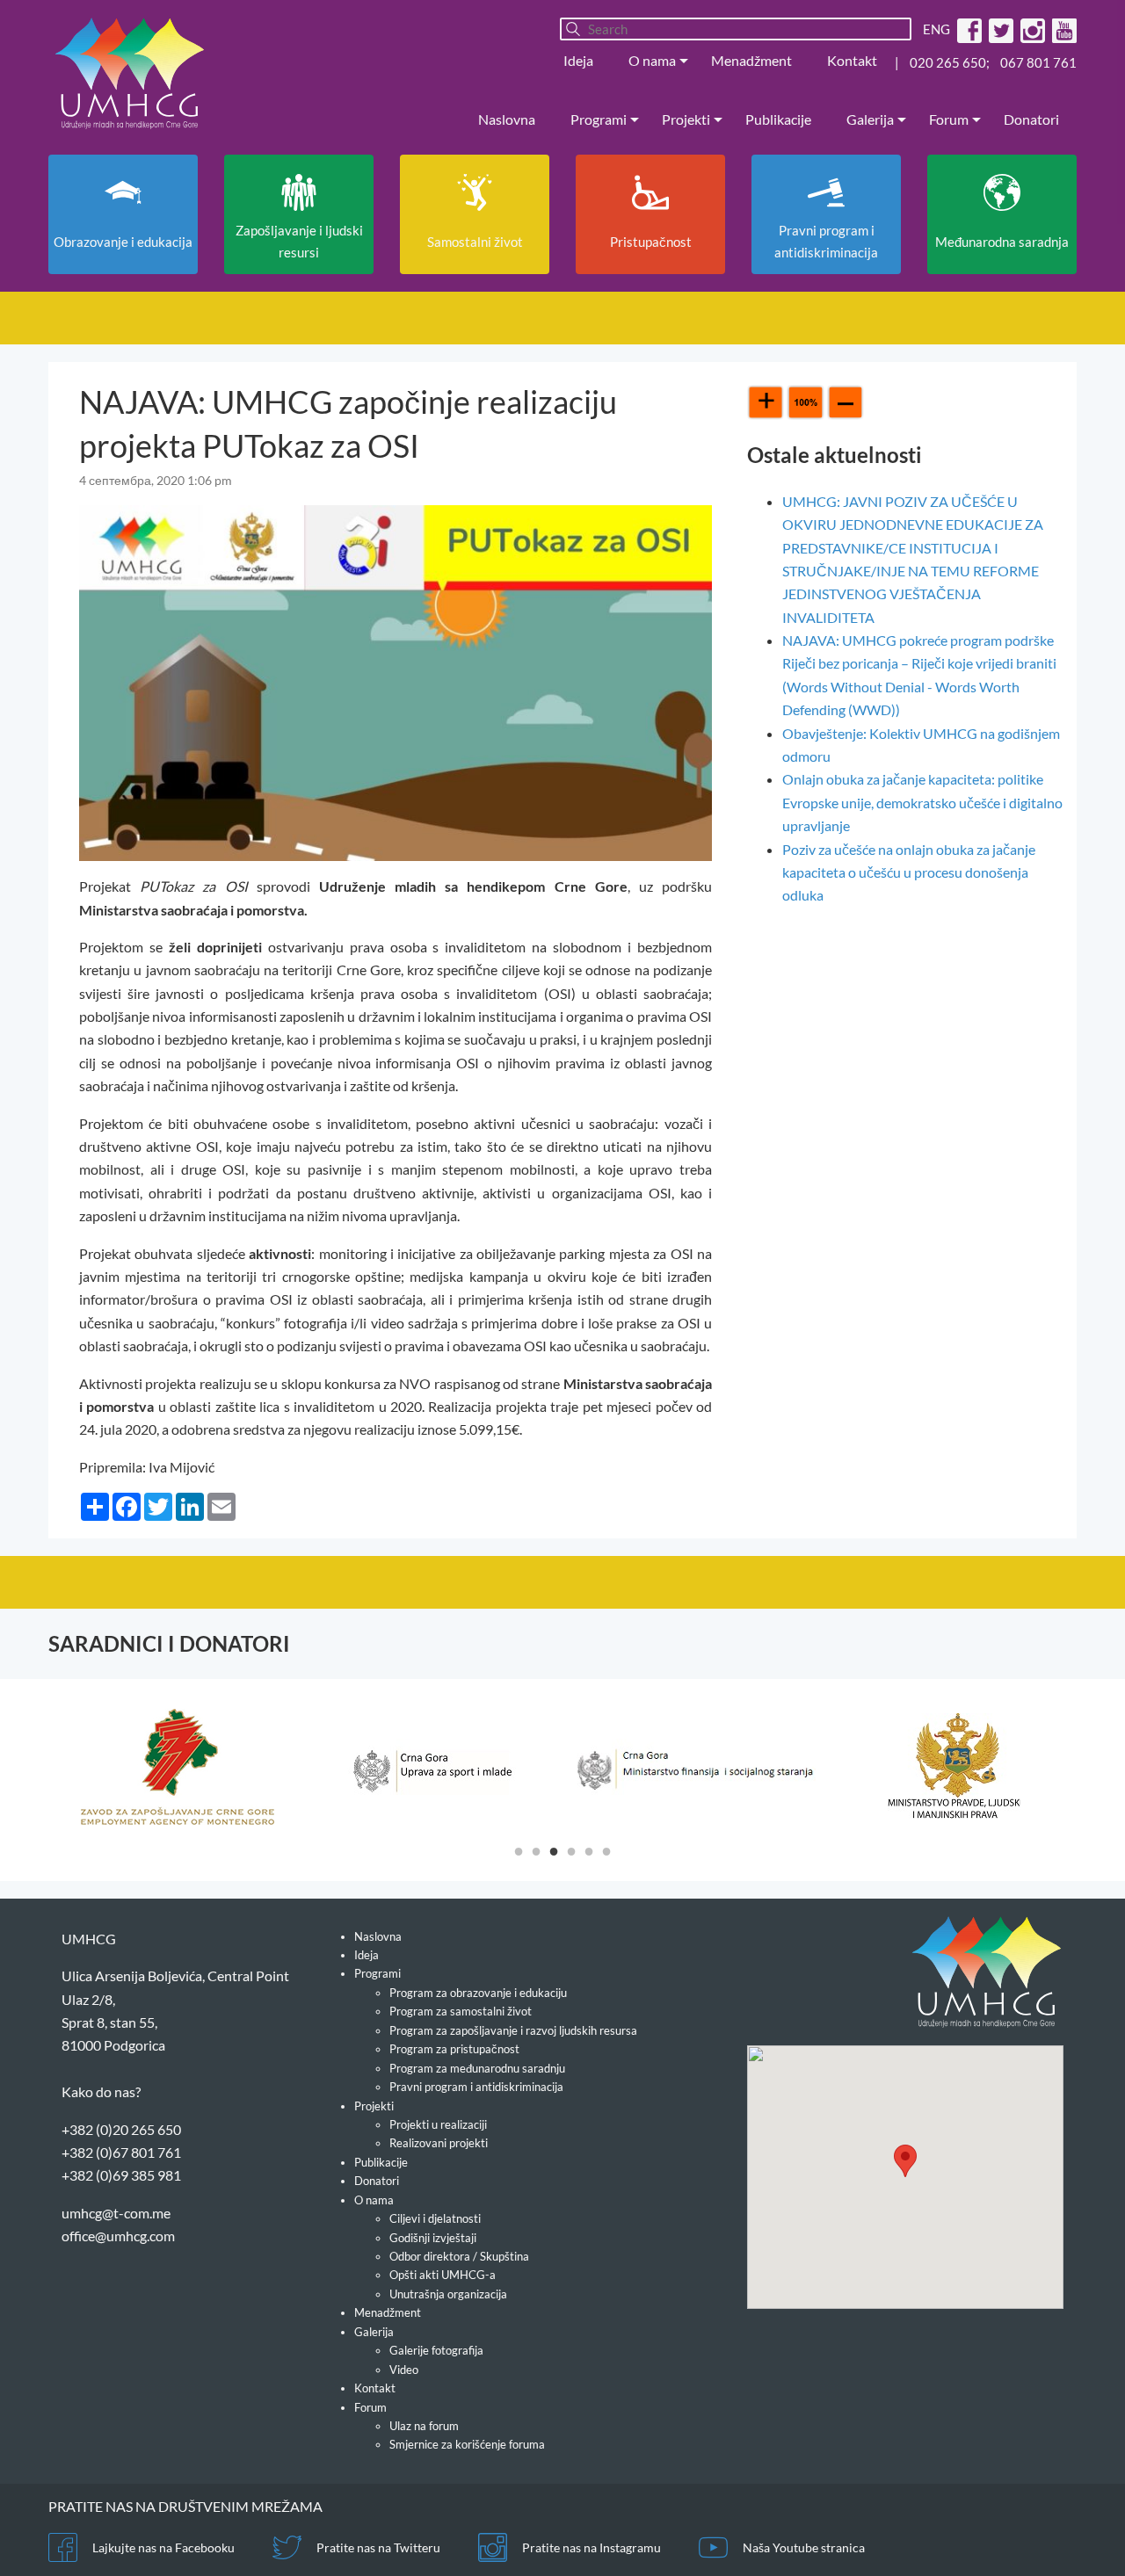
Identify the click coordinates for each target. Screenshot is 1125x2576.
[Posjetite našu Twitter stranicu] (999, 29)
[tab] (519, 1850)
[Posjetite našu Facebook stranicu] (967, 29)
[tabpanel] (177, 1767)
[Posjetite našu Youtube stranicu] (1062, 29)
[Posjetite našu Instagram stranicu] (1031, 29)
